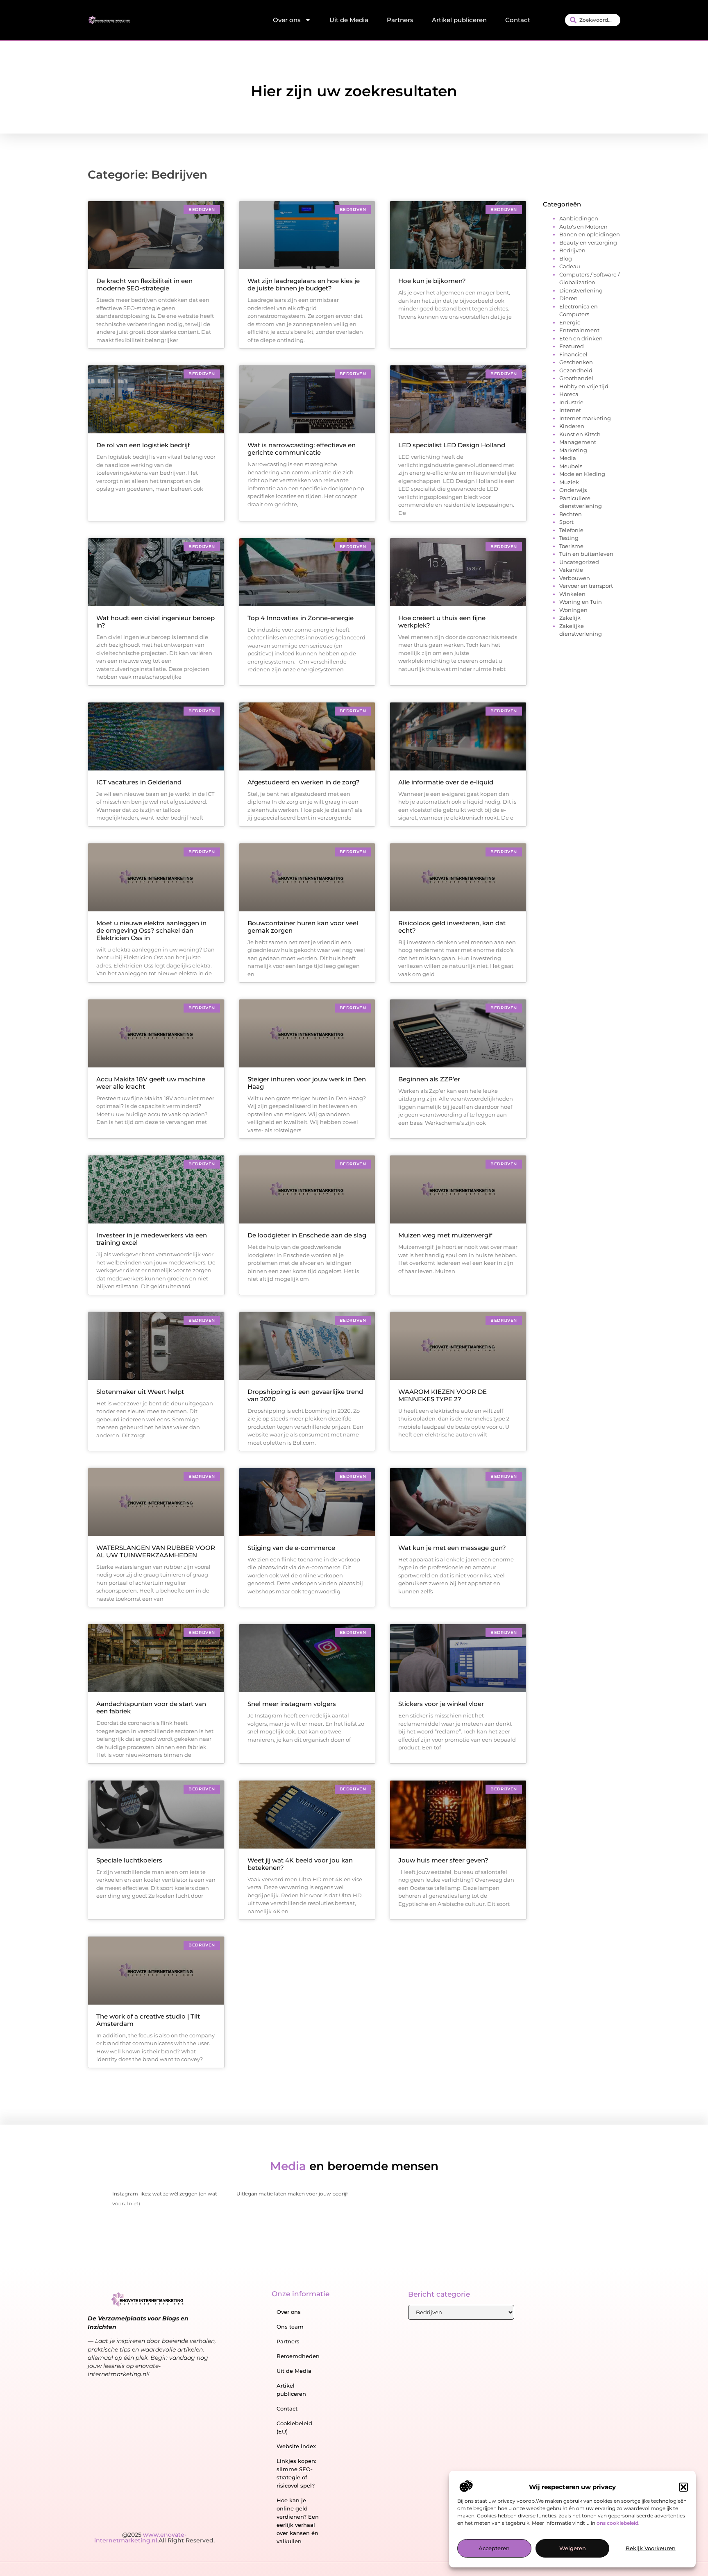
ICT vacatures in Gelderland (139, 782)
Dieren (568, 298)
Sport (566, 522)
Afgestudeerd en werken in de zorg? (304, 782)
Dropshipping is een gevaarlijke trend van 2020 (305, 1395)
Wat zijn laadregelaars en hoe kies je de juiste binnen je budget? (304, 284)
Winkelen (572, 594)
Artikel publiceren (459, 20)
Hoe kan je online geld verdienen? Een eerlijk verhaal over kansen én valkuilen (298, 2521)
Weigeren (573, 2549)
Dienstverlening (581, 290)
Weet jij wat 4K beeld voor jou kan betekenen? (300, 1864)
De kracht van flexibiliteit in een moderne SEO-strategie (144, 284)
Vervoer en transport (586, 586)
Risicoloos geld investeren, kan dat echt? (452, 927)
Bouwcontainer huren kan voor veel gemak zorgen (303, 927)
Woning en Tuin (581, 602)
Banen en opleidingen (590, 234)
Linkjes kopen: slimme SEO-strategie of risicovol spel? (296, 2473)
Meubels (571, 466)
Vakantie (571, 570)
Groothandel (576, 378)
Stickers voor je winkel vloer (441, 1704)
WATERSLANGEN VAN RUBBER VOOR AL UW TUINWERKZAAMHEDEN (156, 1551)
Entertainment (579, 330)
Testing (569, 538)
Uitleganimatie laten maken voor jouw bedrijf (292, 2194)
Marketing (573, 450)
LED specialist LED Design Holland (452, 445)
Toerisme (571, 546)
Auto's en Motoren (583, 227)
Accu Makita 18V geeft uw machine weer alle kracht (151, 1083)
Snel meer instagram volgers (292, 1704)
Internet (570, 410)
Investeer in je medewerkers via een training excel (152, 1239)
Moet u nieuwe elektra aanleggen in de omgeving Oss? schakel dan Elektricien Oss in (151, 930)
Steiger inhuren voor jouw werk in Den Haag (307, 1083)
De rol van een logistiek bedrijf (143, 445)
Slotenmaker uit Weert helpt (140, 1392)
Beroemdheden (298, 2356)
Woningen (573, 610)
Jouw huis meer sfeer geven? (443, 1860)
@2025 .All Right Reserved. (154, 2537)
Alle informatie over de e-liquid (446, 782)
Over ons (287, 20)
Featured (572, 346)
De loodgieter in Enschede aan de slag (307, 1235)
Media (568, 458)
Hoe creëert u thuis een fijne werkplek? (442, 622)
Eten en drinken (581, 338)
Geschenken (576, 362)
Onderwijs (573, 490)
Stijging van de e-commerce (291, 1548)
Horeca (569, 394)
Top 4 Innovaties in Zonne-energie (301, 618)
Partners (400, 20)
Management (578, 442)
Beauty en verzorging (588, 242)
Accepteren (494, 2549)
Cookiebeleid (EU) (294, 2427)
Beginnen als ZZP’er (429, 1079)
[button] (683, 2487)
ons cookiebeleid (617, 2523)
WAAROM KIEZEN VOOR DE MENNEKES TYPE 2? (442, 1395)
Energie (570, 322)
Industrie (571, 402)
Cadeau (570, 266)
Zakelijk (570, 618)
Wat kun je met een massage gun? (452, 1548)
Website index (296, 2446)
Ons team (290, 2327)
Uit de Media (349, 20)
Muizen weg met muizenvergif (445, 1235)
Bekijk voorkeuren (651, 2549)
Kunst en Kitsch (580, 434)
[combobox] (593, 20)
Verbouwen (575, 578)
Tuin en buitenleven (586, 554)
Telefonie (571, 530)
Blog (566, 258)
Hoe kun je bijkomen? (432, 281)
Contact (518, 20)
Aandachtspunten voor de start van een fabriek (151, 1707)
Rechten (571, 514)
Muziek (569, 482)
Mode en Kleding (582, 474)
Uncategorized (579, 562)
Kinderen (572, 426)
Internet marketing (585, 418)
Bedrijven (572, 250)
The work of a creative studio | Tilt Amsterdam (148, 2020)
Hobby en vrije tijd (584, 386)
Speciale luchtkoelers (129, 1860)
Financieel (573, 354)
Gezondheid (576, 370)
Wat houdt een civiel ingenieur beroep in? (155, 622)
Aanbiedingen (579, 218)
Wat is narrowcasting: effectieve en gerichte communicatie (302, 449)
